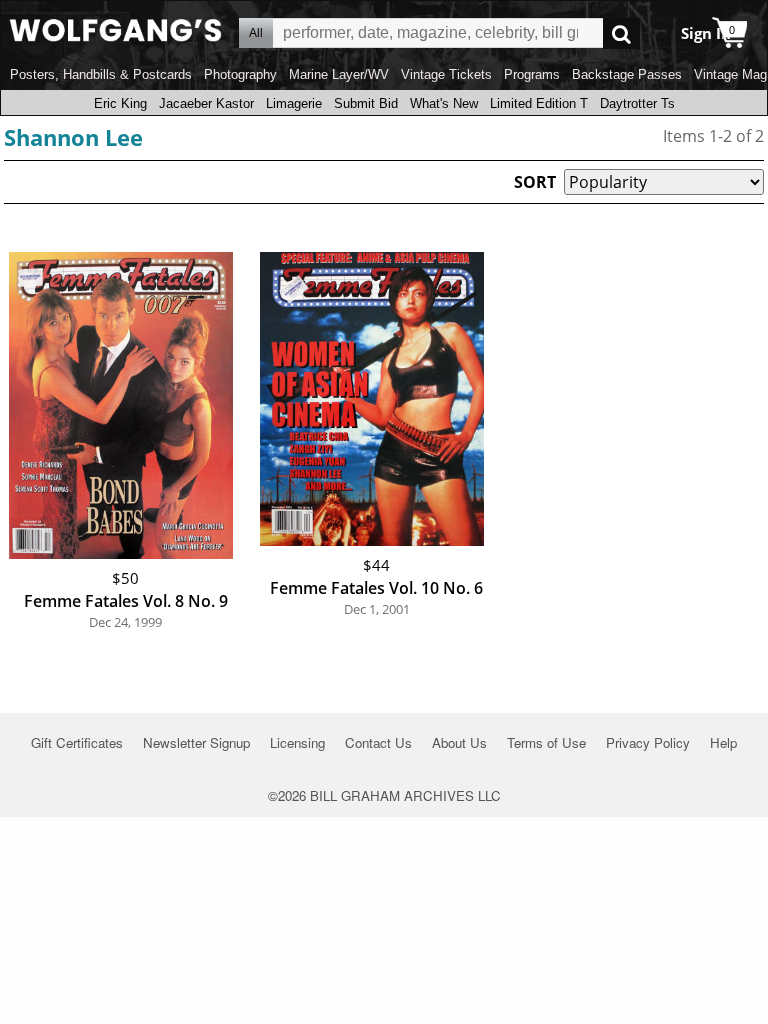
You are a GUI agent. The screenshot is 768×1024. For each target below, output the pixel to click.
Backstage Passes (627, 74)
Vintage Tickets (446, 74)
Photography (240, 74)
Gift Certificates (77, 742)
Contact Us (378, 742)
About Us (459, 742)
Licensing (297, 742)
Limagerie (294, 103)
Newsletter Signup (196, 742)
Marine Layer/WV (339, 74)
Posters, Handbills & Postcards (101, 74)
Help (723, 742)
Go (621, 33)
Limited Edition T (539, 103)
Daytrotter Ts (637, 103)
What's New (444, 103)
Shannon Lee (73, 137)
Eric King (120, 103)
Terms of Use (546, 742)
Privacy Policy (648, 742)
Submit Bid (366, 103)
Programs (532, 74)
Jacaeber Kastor (206, 103)
